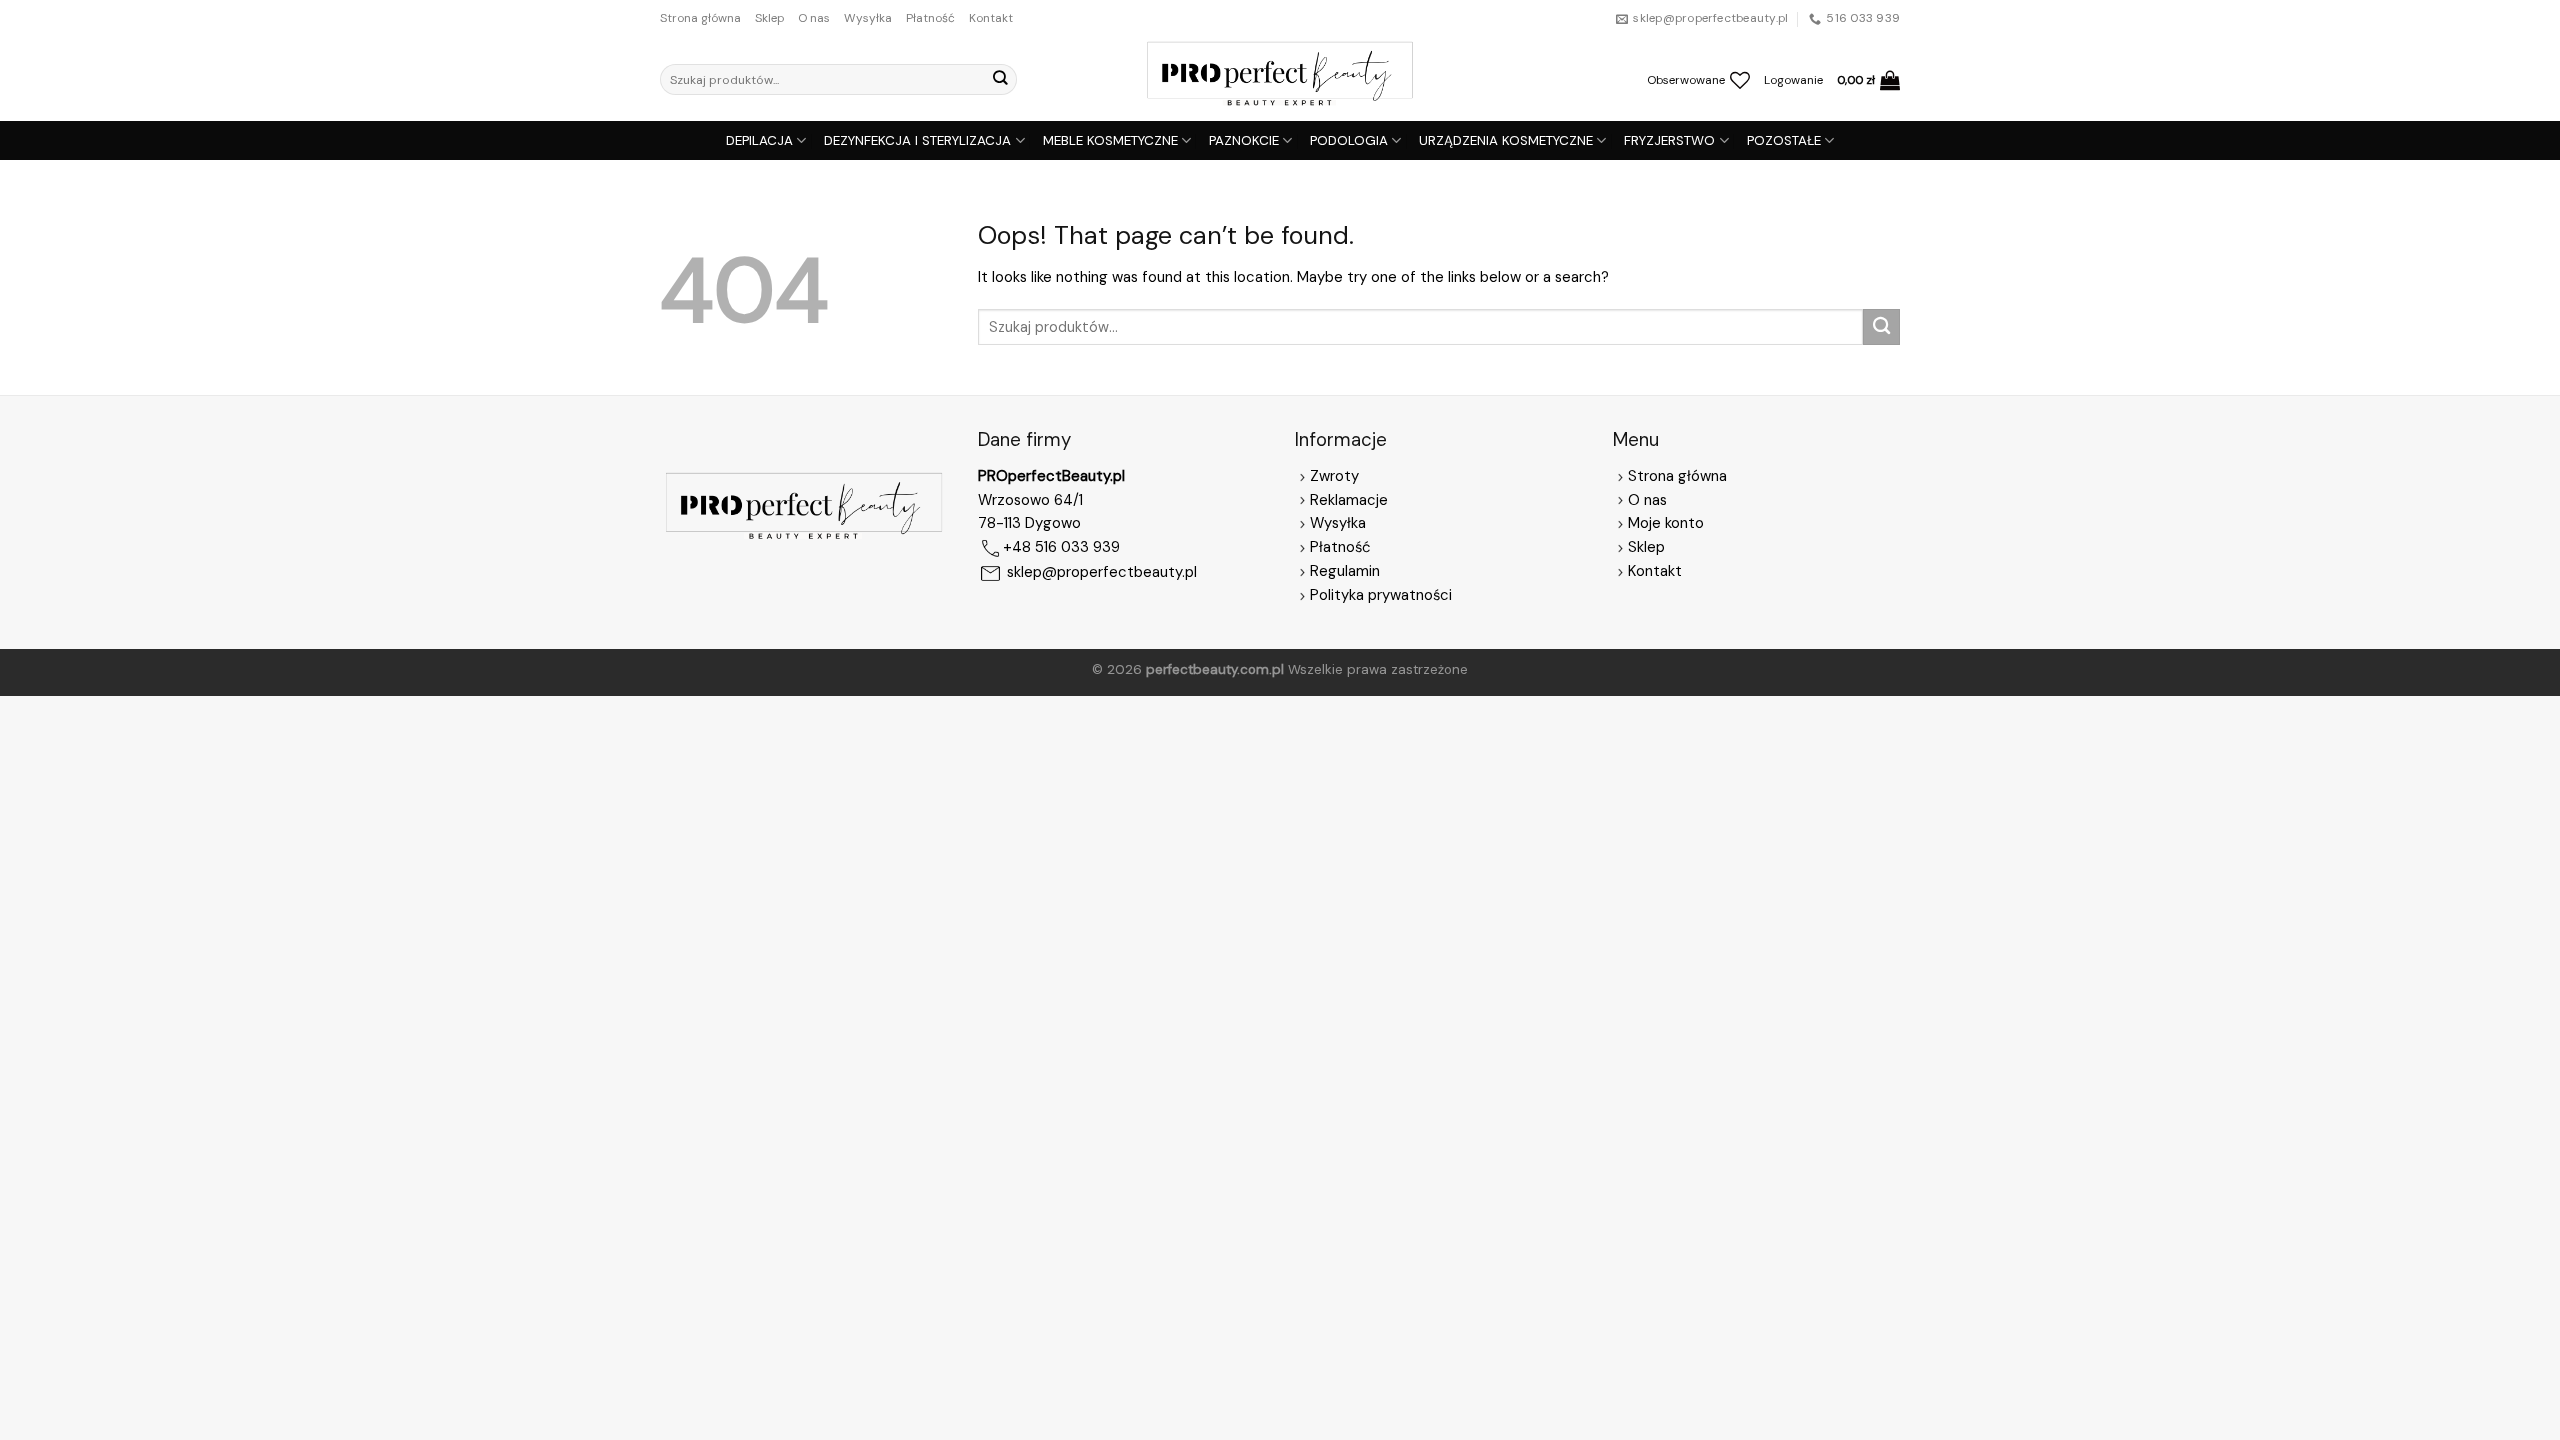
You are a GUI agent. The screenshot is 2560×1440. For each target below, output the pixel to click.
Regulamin (1345, 571)
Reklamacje (1349, 500)
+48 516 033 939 (1061, 548)
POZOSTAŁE (1784, 140)
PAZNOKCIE (1244, 140)
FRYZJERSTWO (1669, 140)
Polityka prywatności (1381, 595)
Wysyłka (868, 18)
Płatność (930, 18)
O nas (814, 18)
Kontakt (991, 18)
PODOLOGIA (1349, 140)
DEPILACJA (759, 140)
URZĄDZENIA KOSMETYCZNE (1506, 140)
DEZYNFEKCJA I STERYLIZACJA (917, 140)
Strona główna (700, 18)
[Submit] (1000, 79)
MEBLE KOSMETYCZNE (1110, 140)
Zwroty (1334, 476)
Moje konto (1666, 523)
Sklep (769, 18)
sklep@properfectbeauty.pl (1102, 573)
